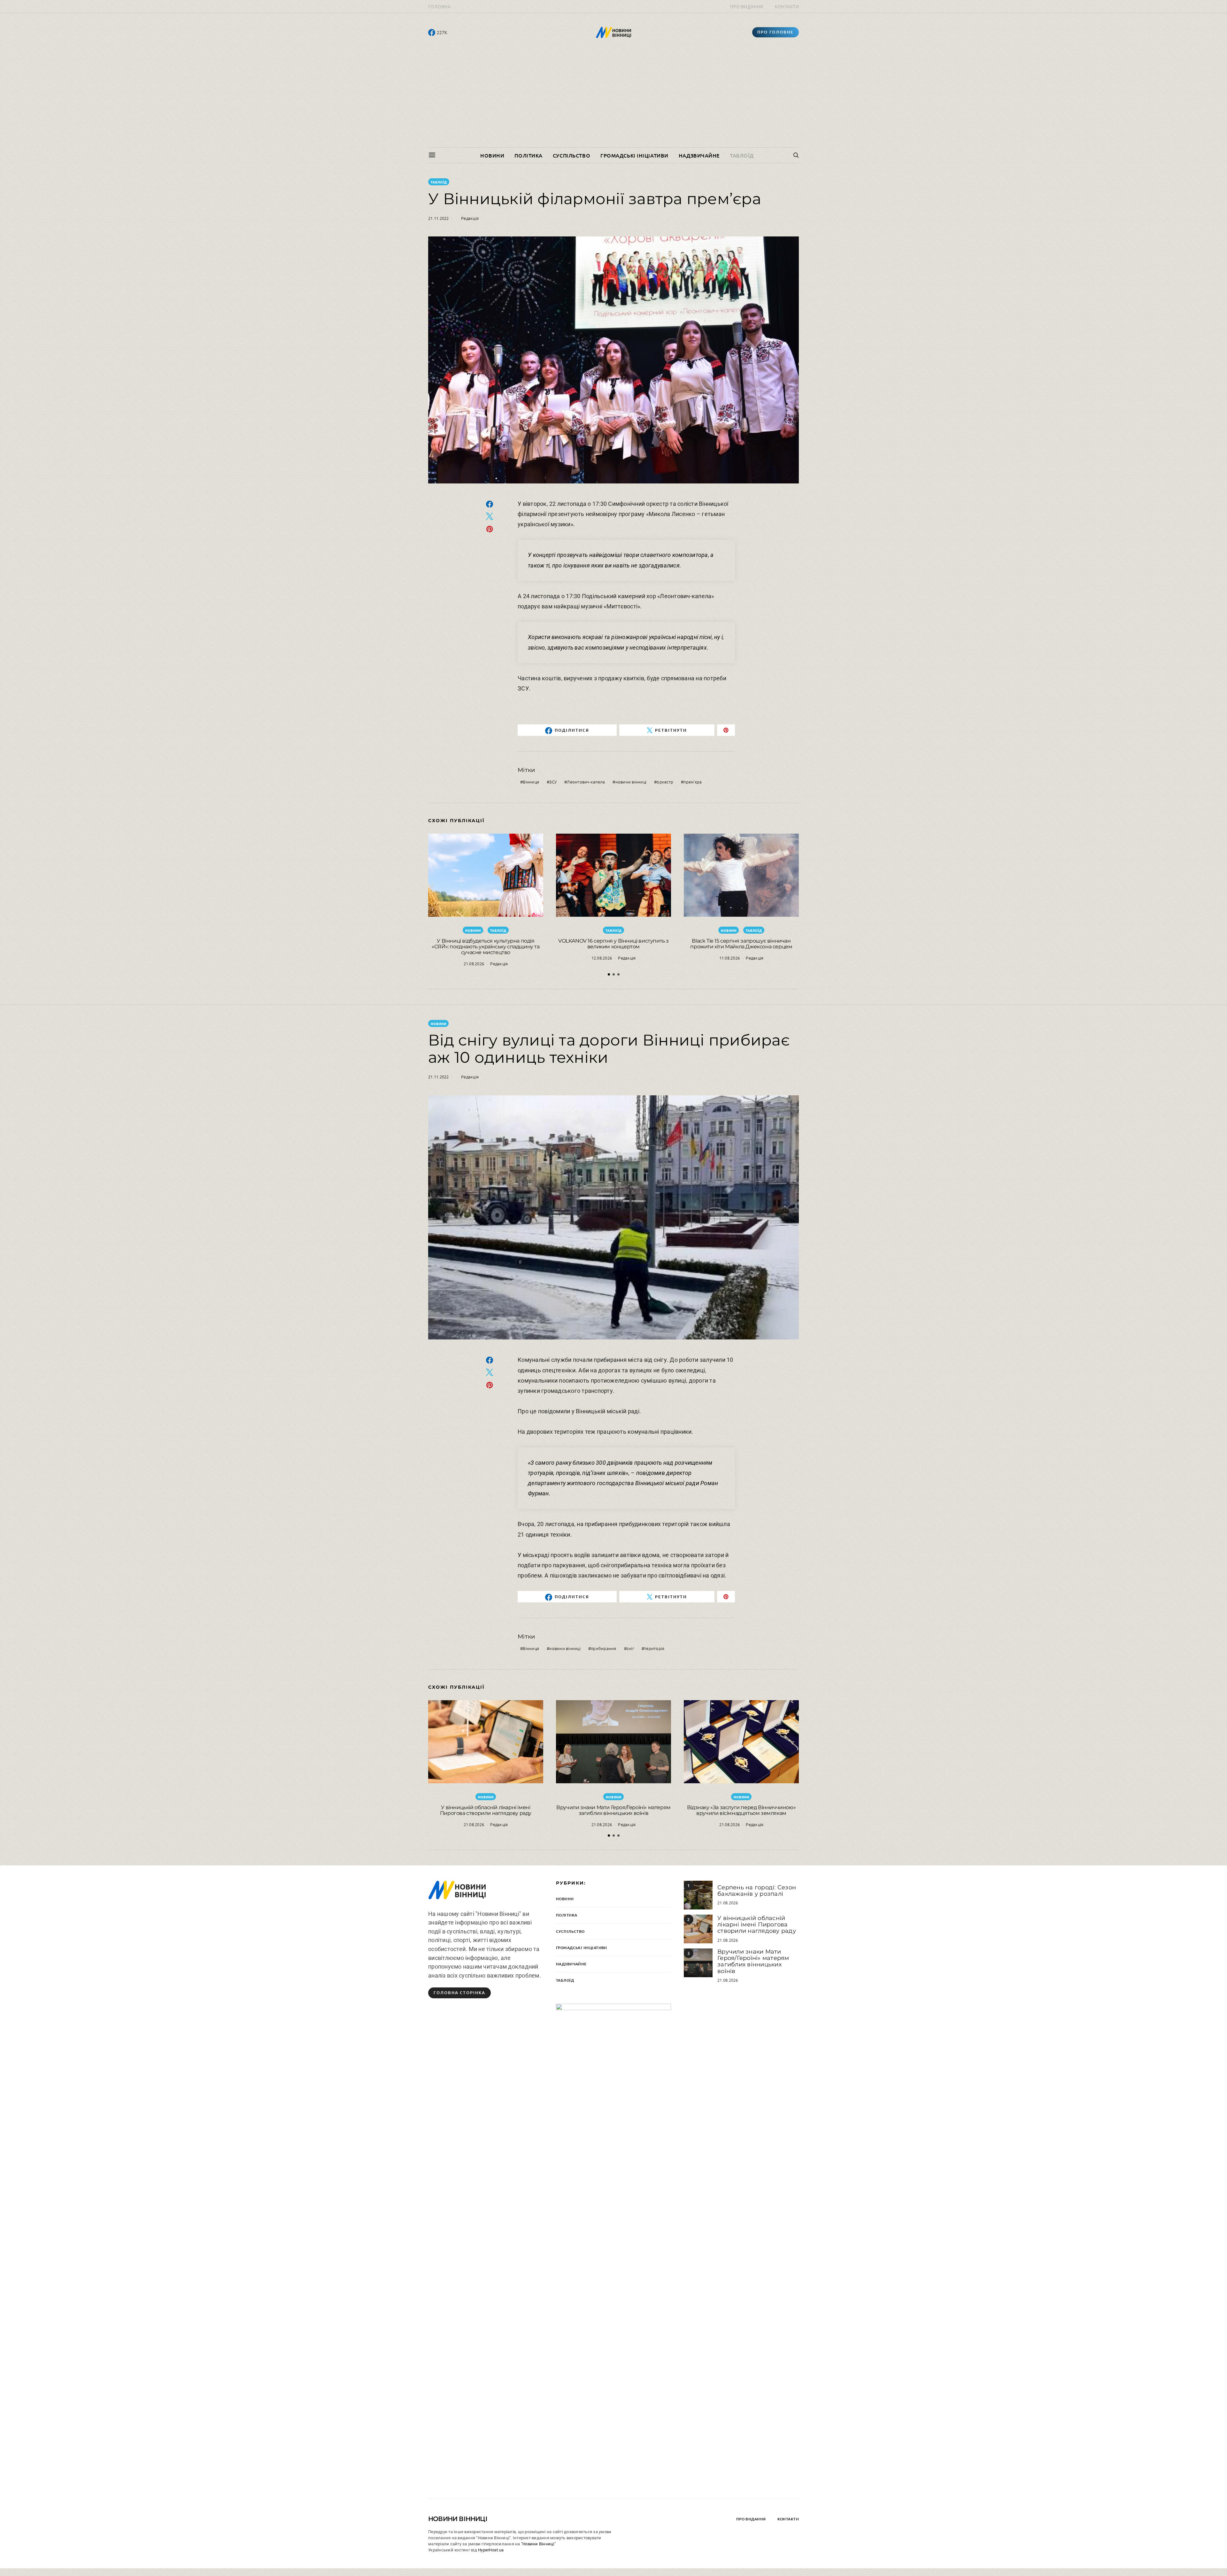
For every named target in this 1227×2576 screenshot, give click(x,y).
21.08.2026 (474, 964)
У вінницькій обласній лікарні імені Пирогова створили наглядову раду (486, 1810)
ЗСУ (553, 782)
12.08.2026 (602, 958)
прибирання (604, 1648)
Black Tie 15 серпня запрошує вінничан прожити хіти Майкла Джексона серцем (741, 944)
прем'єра (693, 782)
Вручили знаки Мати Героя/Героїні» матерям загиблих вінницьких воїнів (613, 1810)
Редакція (470, 218)
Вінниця (531, 782)
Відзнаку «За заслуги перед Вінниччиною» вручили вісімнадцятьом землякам (741, 1810)
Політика (528, 155)
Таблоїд (742, 155)
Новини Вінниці (458, 2519)
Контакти (787, 6)
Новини (492, 155)
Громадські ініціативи (634, 155)
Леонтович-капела (586, 782)
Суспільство (571, 155)
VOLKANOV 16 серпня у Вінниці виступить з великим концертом (613, 944)
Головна (439, 6)
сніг (630, 1648)
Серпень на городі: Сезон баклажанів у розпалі (757, 1891)
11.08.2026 (730, 958)
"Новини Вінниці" (538, 2544)
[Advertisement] (613, 99)
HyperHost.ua (491, 2550)
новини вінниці (631, 782)
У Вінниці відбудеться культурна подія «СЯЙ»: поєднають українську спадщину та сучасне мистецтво (486, 947)
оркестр (665, 782)
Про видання (747, 6)
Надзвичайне (699, 155)
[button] (609, 974)
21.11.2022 (439, 218)
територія (654, 1648)
